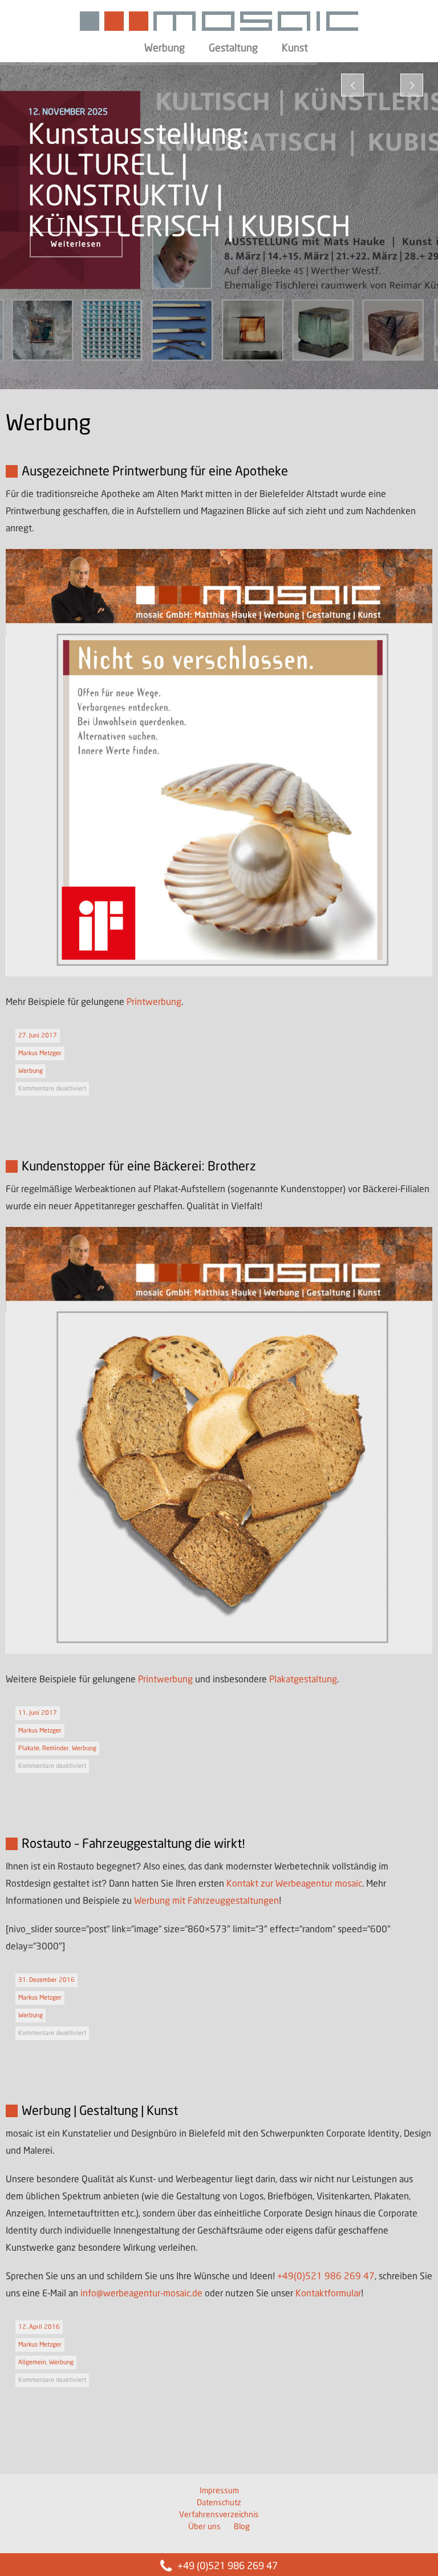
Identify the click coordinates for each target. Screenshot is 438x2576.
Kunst (295, 49)
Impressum (219, 2491)
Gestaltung (233, 49)
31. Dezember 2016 (46, 1980)
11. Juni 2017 (38, 1713)
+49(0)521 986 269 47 (326, 2277)
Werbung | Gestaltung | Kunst (100, 2111)
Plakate (29, 1749)
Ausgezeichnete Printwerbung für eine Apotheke (155, 472)
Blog (242, 2527)
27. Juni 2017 (38, 1036)
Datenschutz (219, 2503)
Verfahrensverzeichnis (219, 2515)
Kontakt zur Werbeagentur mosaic (294, 1884)
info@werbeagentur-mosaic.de (141, 2294)
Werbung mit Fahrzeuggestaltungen (206, 1901)
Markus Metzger (40, 1053)
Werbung (165, 49)
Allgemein (32, 2363)
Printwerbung (154, 1002)
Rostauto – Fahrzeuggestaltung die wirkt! (133, 1844)
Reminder (56, 1749)
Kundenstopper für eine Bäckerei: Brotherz (139, 1167)
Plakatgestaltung (303, 1680)
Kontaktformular (328, 2294)
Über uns (204, 2527)
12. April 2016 (39, 2327)
